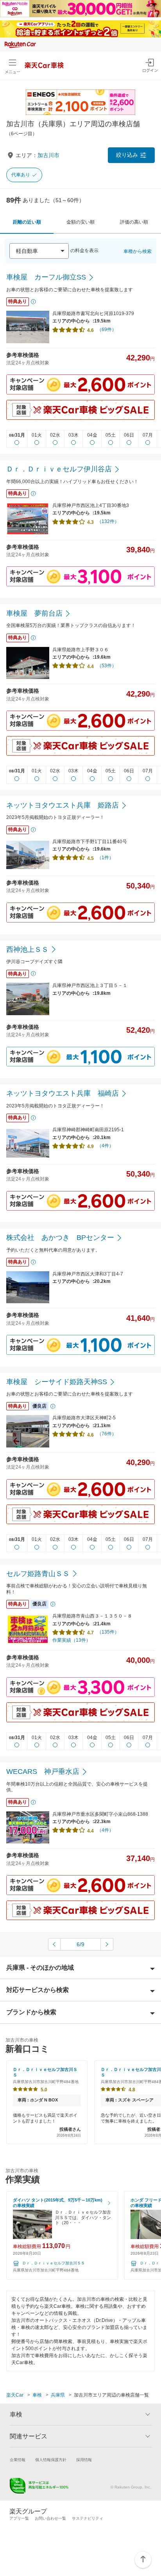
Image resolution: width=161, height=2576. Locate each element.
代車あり (21, 175)
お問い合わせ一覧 (50, 2518)
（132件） (108, 521)
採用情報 (84, 2460)
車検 (37, 2395)
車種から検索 (138, 251)
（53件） (107, 666)
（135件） (108, 1632)
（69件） (107, 330)
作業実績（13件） (72, 1640)
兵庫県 (58, 2395)
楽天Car (15, 2395)
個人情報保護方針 (51, 2460)
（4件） (105, 1146)
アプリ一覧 (19, 2518)
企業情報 (18, 2460)
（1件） (105, 858)
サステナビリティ (88, 2518)
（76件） (107, 1434)
